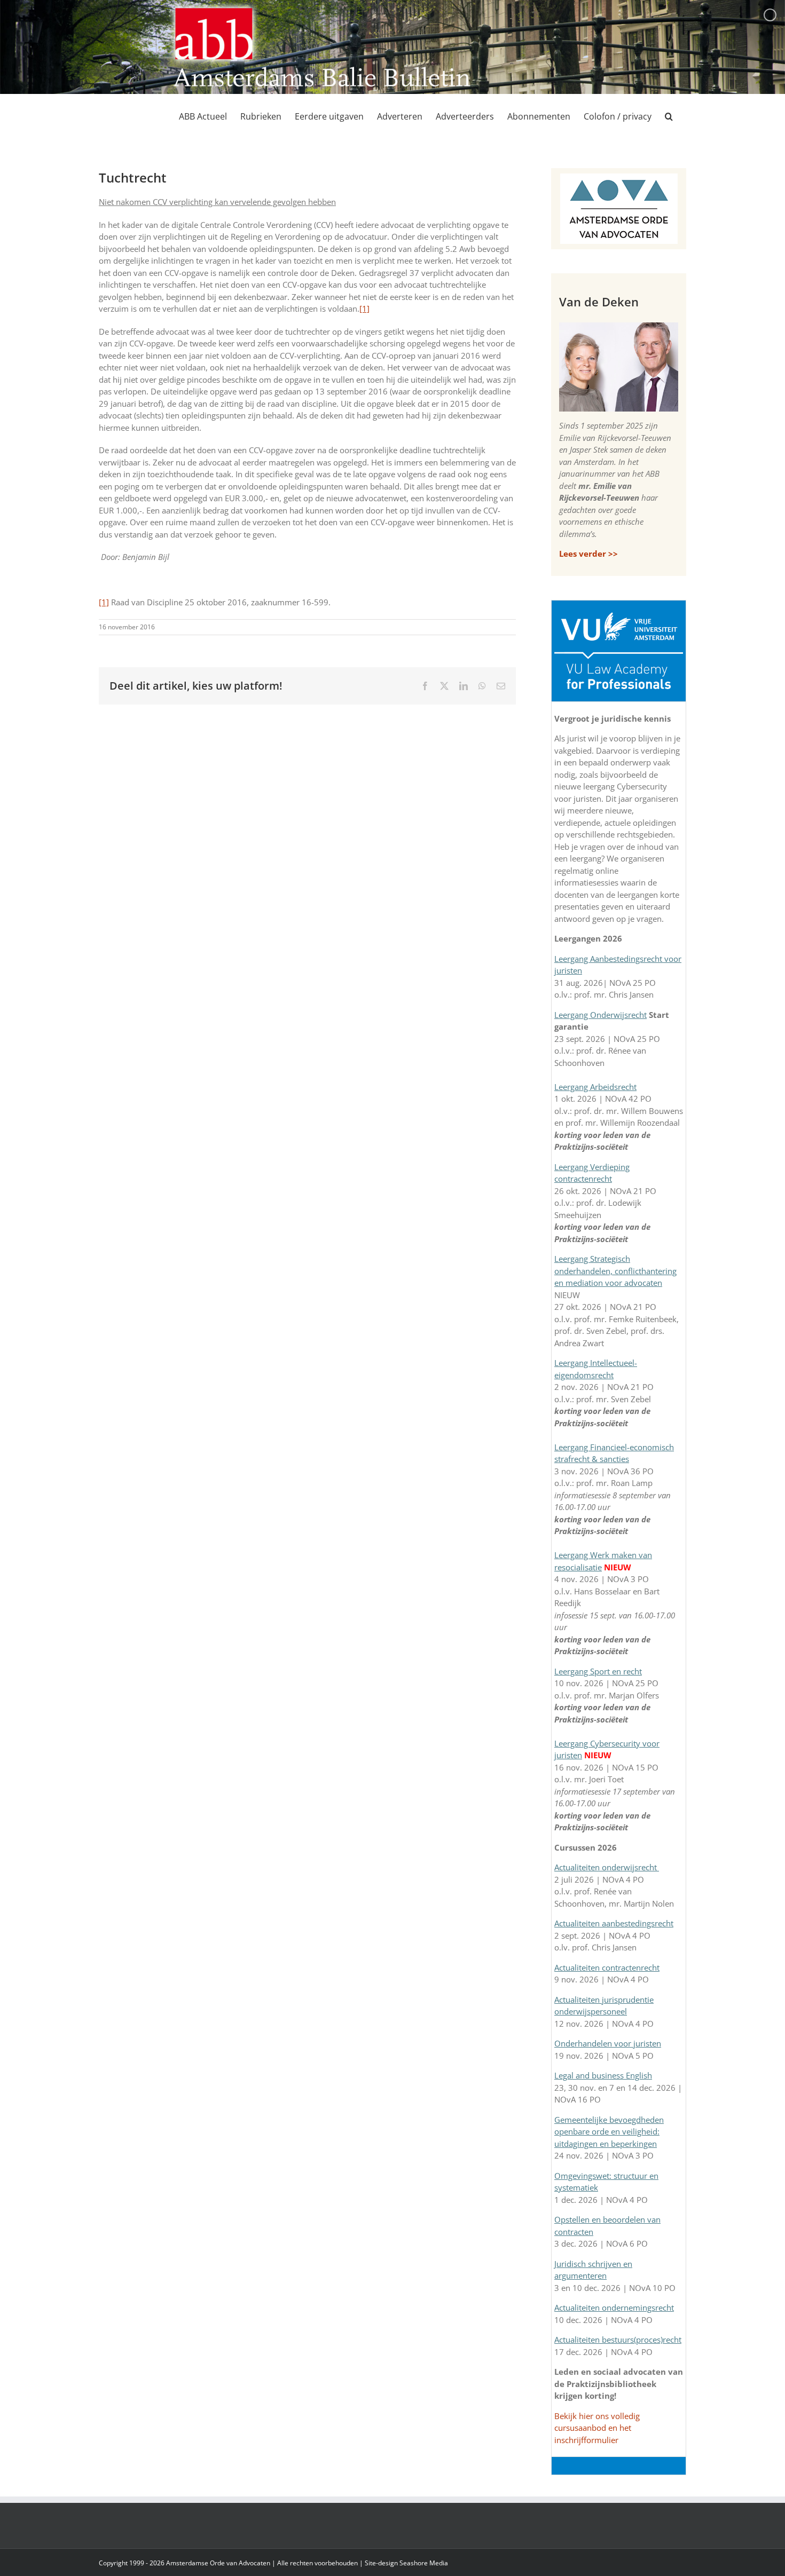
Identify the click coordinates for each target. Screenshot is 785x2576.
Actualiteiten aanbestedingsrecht (614, 1923)
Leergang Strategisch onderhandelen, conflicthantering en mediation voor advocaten (615, 1271)
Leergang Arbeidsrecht (595, 1087)
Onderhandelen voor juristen (608, 2043)
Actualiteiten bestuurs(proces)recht (618, 2340)
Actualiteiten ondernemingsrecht (614, 2308)
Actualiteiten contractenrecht (607, 1967)
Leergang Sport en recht (598, 1671)
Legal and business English (603, 2075)
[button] (669, 116)
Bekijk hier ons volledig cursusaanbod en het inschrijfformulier (597, 2428)
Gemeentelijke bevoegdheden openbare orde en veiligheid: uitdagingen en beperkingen (609, 2132)
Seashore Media (424, 2563)
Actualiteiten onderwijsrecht (607, 1867)
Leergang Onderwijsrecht (600, 1015)
